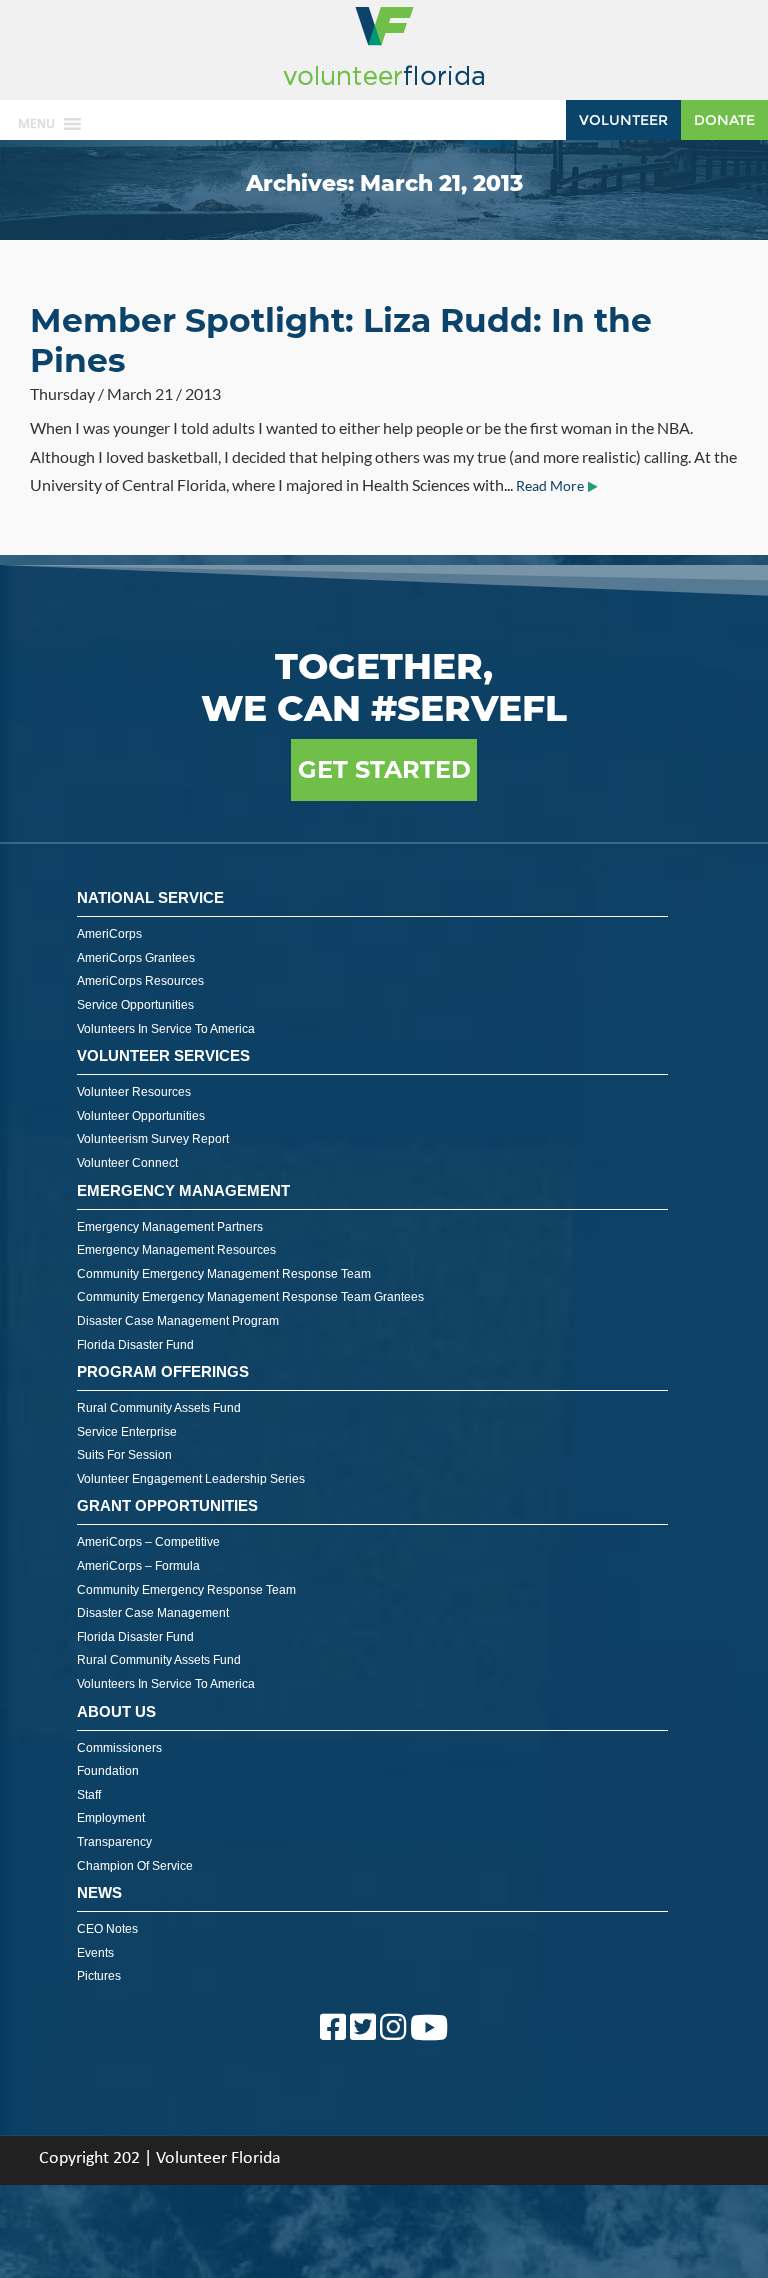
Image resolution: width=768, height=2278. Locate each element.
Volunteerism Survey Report (153, 1139)
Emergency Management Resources (176, 1250)
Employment (111, 1818)
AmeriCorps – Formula (138, 1566)
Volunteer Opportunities (141, 1116)
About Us (116, 1711)
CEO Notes (107, 1929)
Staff (89, 1795)
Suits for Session (124, 1455)
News (99, 1892)
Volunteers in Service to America (166, 1029)
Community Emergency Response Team (186, 1590)
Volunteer (623, 120)
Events (95, 1953)
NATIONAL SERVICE (150, 897)
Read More (550, 486)
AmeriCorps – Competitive (148, 1542)
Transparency (114, 1842)
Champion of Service (135, 1866)
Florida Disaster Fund (135, 1345)
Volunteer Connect (127, 1163)
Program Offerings (163, 1371)
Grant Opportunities (167, 1505)
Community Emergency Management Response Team (224, 1274)
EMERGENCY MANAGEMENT (183, 1190)
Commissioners (119, 1748)
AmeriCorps (109, 934)
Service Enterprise (127, 1432)
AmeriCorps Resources (140, 981)
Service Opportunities (135, 1005)
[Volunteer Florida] (384, 86)
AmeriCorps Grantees (136, 958)
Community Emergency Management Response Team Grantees (250, 1297)
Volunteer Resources (134, 1092)
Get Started (384, 769)
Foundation (108, 1771)
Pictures (99, 1976)
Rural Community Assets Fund (159, 1408)
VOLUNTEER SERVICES (163, 1055)
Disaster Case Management (153, 1613)
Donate (724, 120)
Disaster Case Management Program (178, 1321)
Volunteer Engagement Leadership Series (191, 1479)
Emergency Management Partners (170, 1227)
